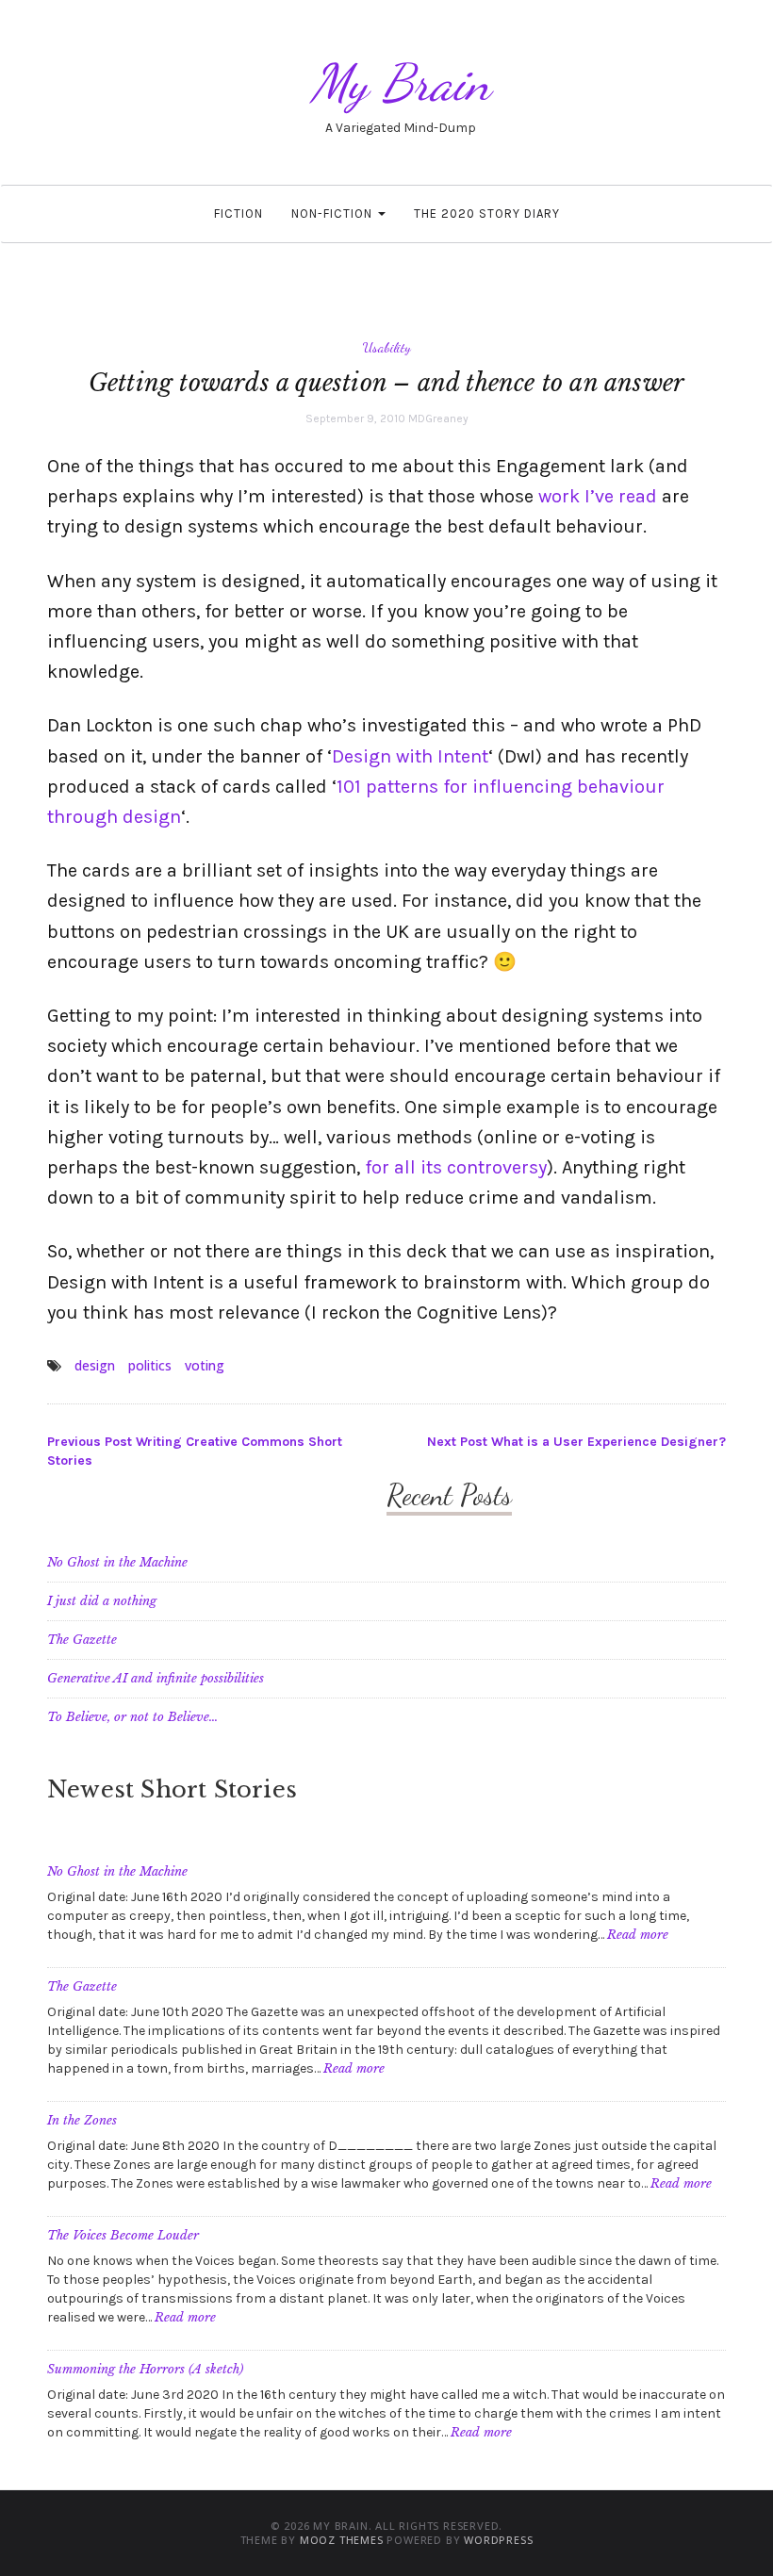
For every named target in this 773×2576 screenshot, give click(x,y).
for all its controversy (456, 1167)
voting (205, 1365)
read (638, 496)
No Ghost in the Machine (117, 1562)
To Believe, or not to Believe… (132, 1717)
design (95, 1365)
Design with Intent (410, 756)
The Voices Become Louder (123, 2235)
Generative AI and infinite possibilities (156, 1678)
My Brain (401, 82)
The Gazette (82, 1640)
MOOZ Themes (342, 2540)
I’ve (599, 496)
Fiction (238, 213)
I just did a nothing (102, 1601)
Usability (387, 347)
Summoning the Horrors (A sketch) (145, 2369)
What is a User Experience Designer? (576, 1442)
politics (150, 1365)
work (559, 496)
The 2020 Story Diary (487, 213)
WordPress (498, 2540)
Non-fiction (334, 213)
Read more (638, 1935)
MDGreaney (438, 418)
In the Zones (82, 2120)
